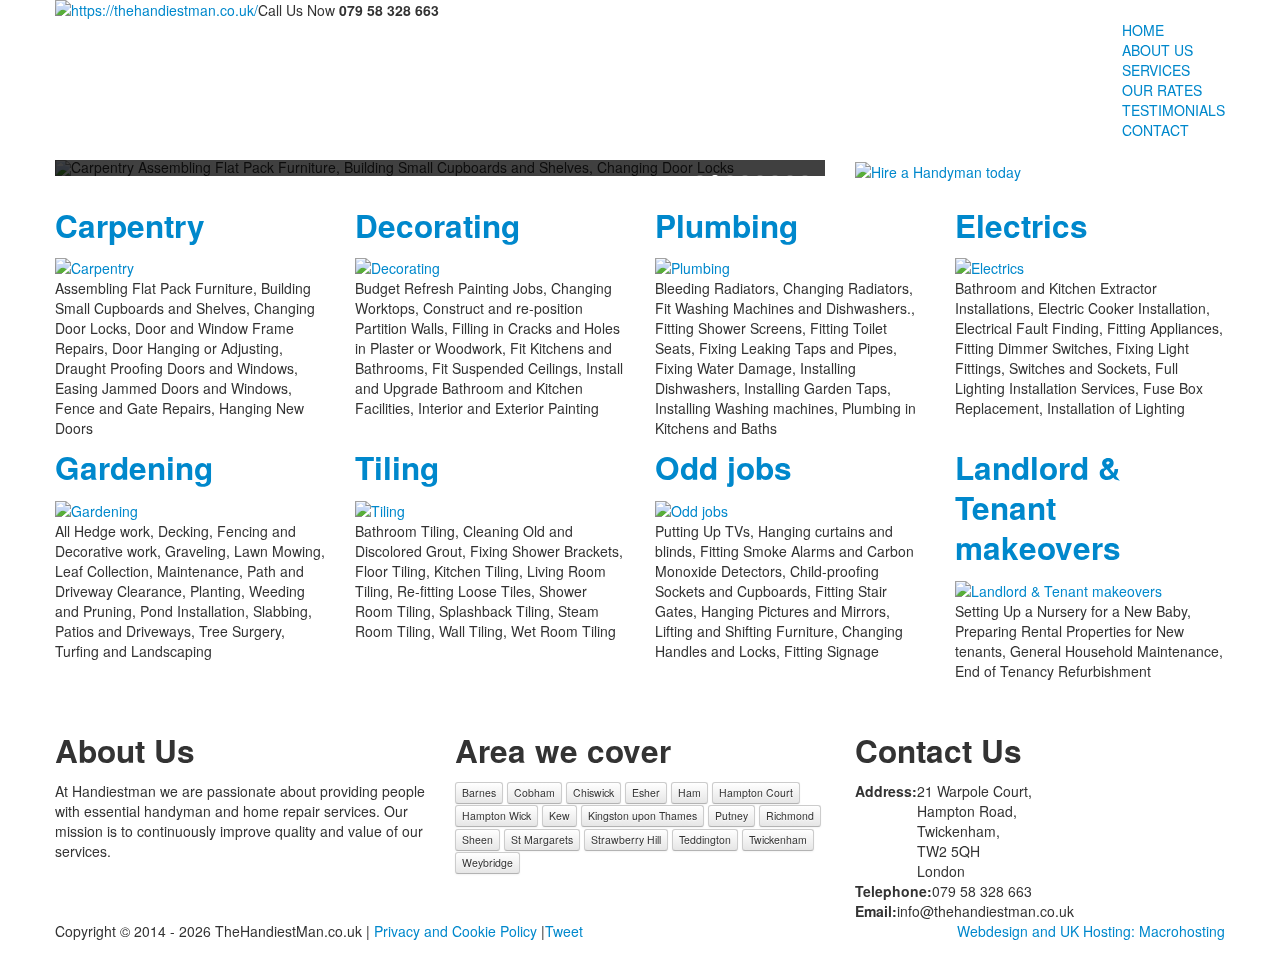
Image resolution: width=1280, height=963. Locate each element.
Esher (646, 792)
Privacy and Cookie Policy (455, 931)
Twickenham (778, 839)
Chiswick (593, 792)
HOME (1143, 30)
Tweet (564, 931)
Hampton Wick (496, 815)
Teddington (705, 839)
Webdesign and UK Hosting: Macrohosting (1091, 931)
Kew (559, 815)
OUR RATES (1162, 90)
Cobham (534, 792)
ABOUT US (1157, 50)
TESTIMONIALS (1173, 110)
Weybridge (487, 862)
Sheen (477, 839)
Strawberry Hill (626, 839)
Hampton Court (756, 792)
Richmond (790, 815)
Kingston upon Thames (642, 815)
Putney (731, 815)
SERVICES (1156, 70)
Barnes (479, 792)
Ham (689, 792)
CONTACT (1155, 130)
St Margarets (542, 839)
